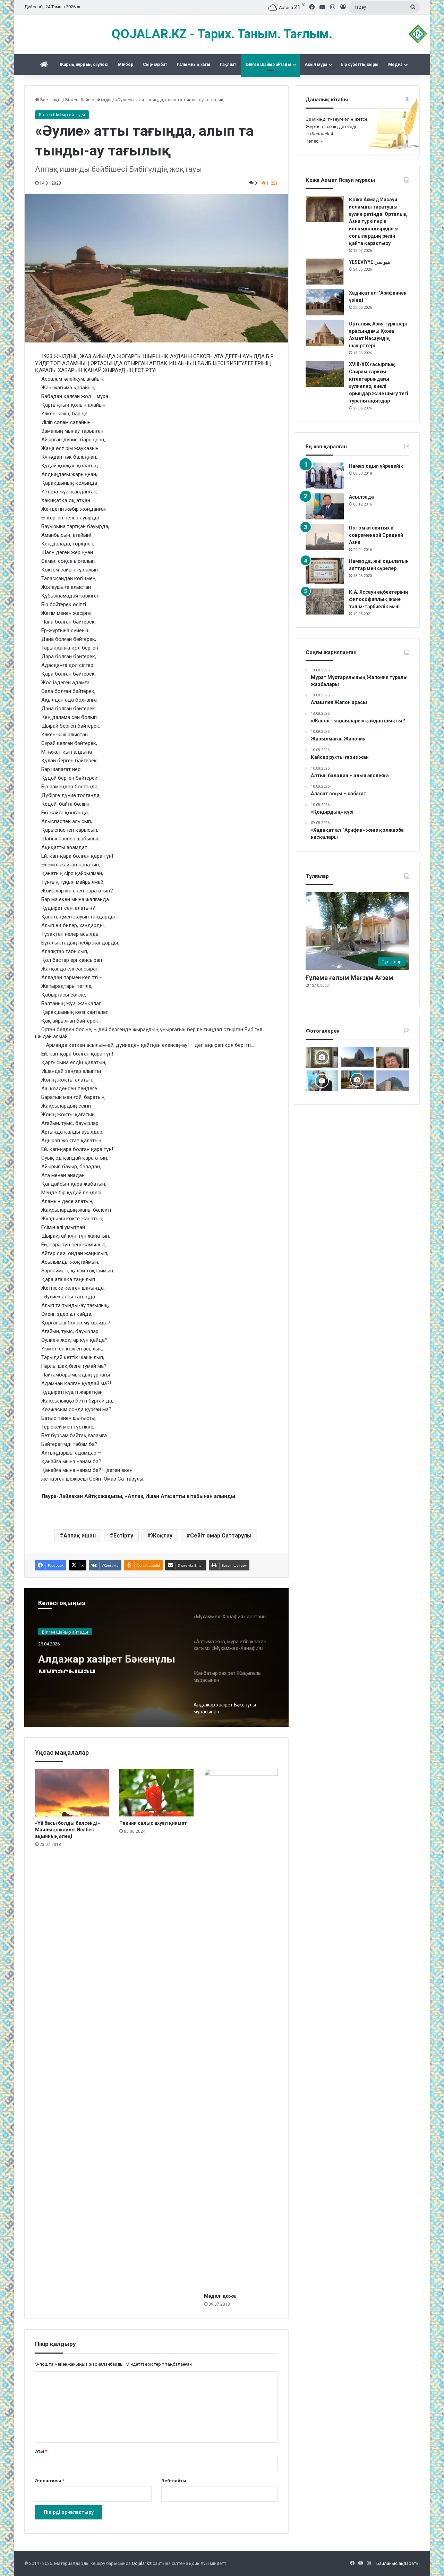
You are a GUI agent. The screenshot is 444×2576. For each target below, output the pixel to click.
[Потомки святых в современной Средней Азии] (325, 537)
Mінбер (126, 65)
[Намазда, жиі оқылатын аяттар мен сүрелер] (325, 571)
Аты (41, 2451)
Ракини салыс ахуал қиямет (153, 1823)
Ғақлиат (228, 65)
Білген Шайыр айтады (268, 65)
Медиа (395, 65)
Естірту (123, 1536)
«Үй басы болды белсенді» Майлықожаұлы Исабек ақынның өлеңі (67, 1830)
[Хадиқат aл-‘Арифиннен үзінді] (325, 302)
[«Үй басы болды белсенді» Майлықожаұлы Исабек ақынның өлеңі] (72, 1793)
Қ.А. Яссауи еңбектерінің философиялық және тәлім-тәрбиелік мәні (379, 599)
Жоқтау (162, 1536)
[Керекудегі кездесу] (357, 1080)
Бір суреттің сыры (360, 65)
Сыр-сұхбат (155, 65)
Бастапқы (50, 100)
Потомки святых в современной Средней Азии (376, 535)
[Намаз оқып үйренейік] (325, 476)
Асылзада (361, 497)
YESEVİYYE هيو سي (369, 262)
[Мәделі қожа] (241, 2029)
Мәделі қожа (220, 2296)
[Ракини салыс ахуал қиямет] (156, 1793)
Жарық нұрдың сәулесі (84, 65)
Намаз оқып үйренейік (376, 466)
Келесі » (314, 141)
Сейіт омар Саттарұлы (221, 1536)
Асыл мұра (316, 65)
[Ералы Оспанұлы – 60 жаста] (393, 1057)
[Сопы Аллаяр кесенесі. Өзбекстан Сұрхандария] (393, 1081)
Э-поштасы (50, 2481)
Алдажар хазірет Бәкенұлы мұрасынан (107, 1660)
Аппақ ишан (80, 1536)
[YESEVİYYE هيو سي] (325, 272)
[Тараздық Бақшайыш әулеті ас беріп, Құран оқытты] (357, 1057)
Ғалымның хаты (194, 65)
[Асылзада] (325, 506)
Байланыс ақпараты (398, 2563)
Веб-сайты (174, 2481)
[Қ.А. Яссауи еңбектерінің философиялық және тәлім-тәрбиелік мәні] (325, 601)
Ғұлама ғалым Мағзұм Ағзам (349, 978)
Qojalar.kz (142, 2563)
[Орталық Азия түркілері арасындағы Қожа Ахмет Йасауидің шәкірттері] (325, 333)
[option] (156, 1658)
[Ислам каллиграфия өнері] (322, 1057)
